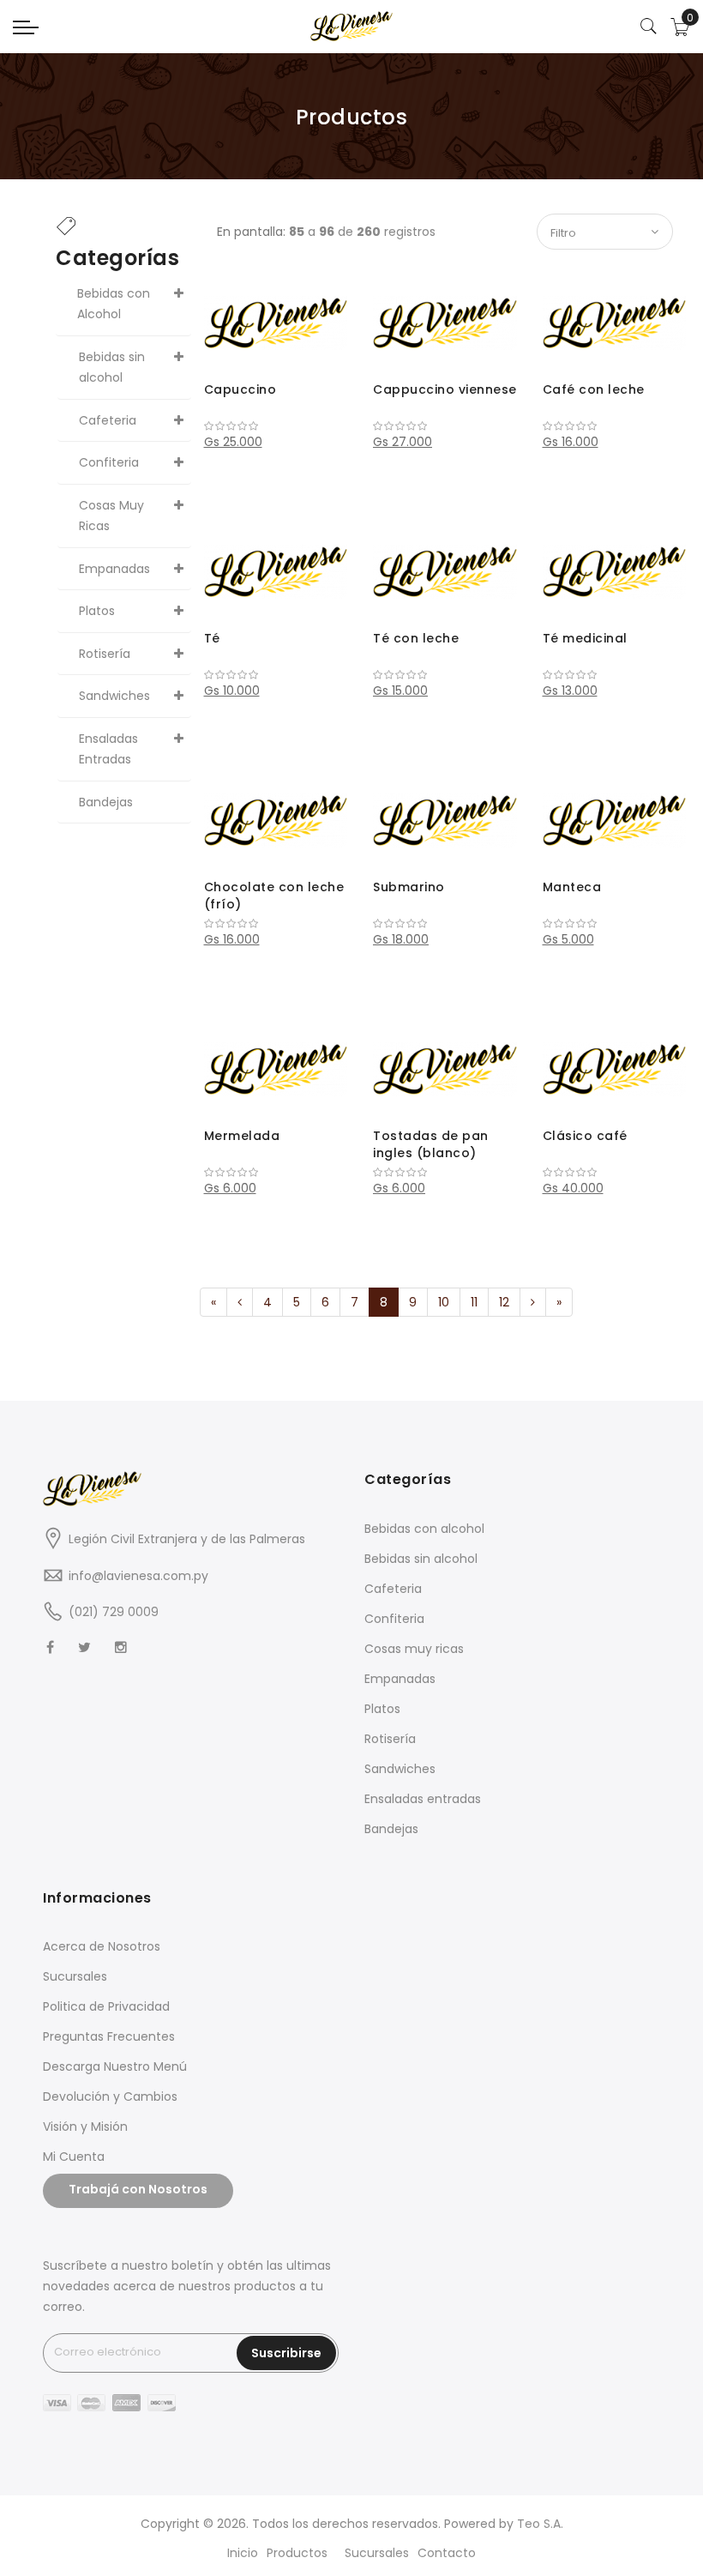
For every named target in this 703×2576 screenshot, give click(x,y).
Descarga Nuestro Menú (115, 2066)
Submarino (409, 887)
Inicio (243, 2553)
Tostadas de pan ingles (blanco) (431, 1144)
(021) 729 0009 (114, 1612)
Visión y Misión (85, 2127)
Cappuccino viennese (445, 389)
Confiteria (394, 1619)
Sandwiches (400, 1769)
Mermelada (242, 1136)
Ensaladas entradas (423, 1799)
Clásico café (585, 1136)
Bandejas (391, 1829)
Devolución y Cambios (110, 2096)
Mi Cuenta (74, 2157)
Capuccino (240, 389)
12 (504, 1302)
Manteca (572, 887)
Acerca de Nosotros (102, 1946)
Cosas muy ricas (414, 1649)
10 (444, 1302)
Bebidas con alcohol (424, 1529)
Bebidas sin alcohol (421, 1559)
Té (212, 638)
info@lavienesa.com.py (138, 1576)
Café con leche (594, 389)
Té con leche (416, 638)
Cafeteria (393, 1589)
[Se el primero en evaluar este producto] (276, 426)
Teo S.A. (540, 2524)
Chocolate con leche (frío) (274, 896)
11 (474, 1302)
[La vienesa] (351, 26)
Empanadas (400, 1679)
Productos (297, 2553)
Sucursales (75, 1976)
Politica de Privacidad (106, 2006)
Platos (382, 1709)
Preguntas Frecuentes (109, 2036)
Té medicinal (585, 638)
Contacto (447, 2553)
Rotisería (390, 1739)
